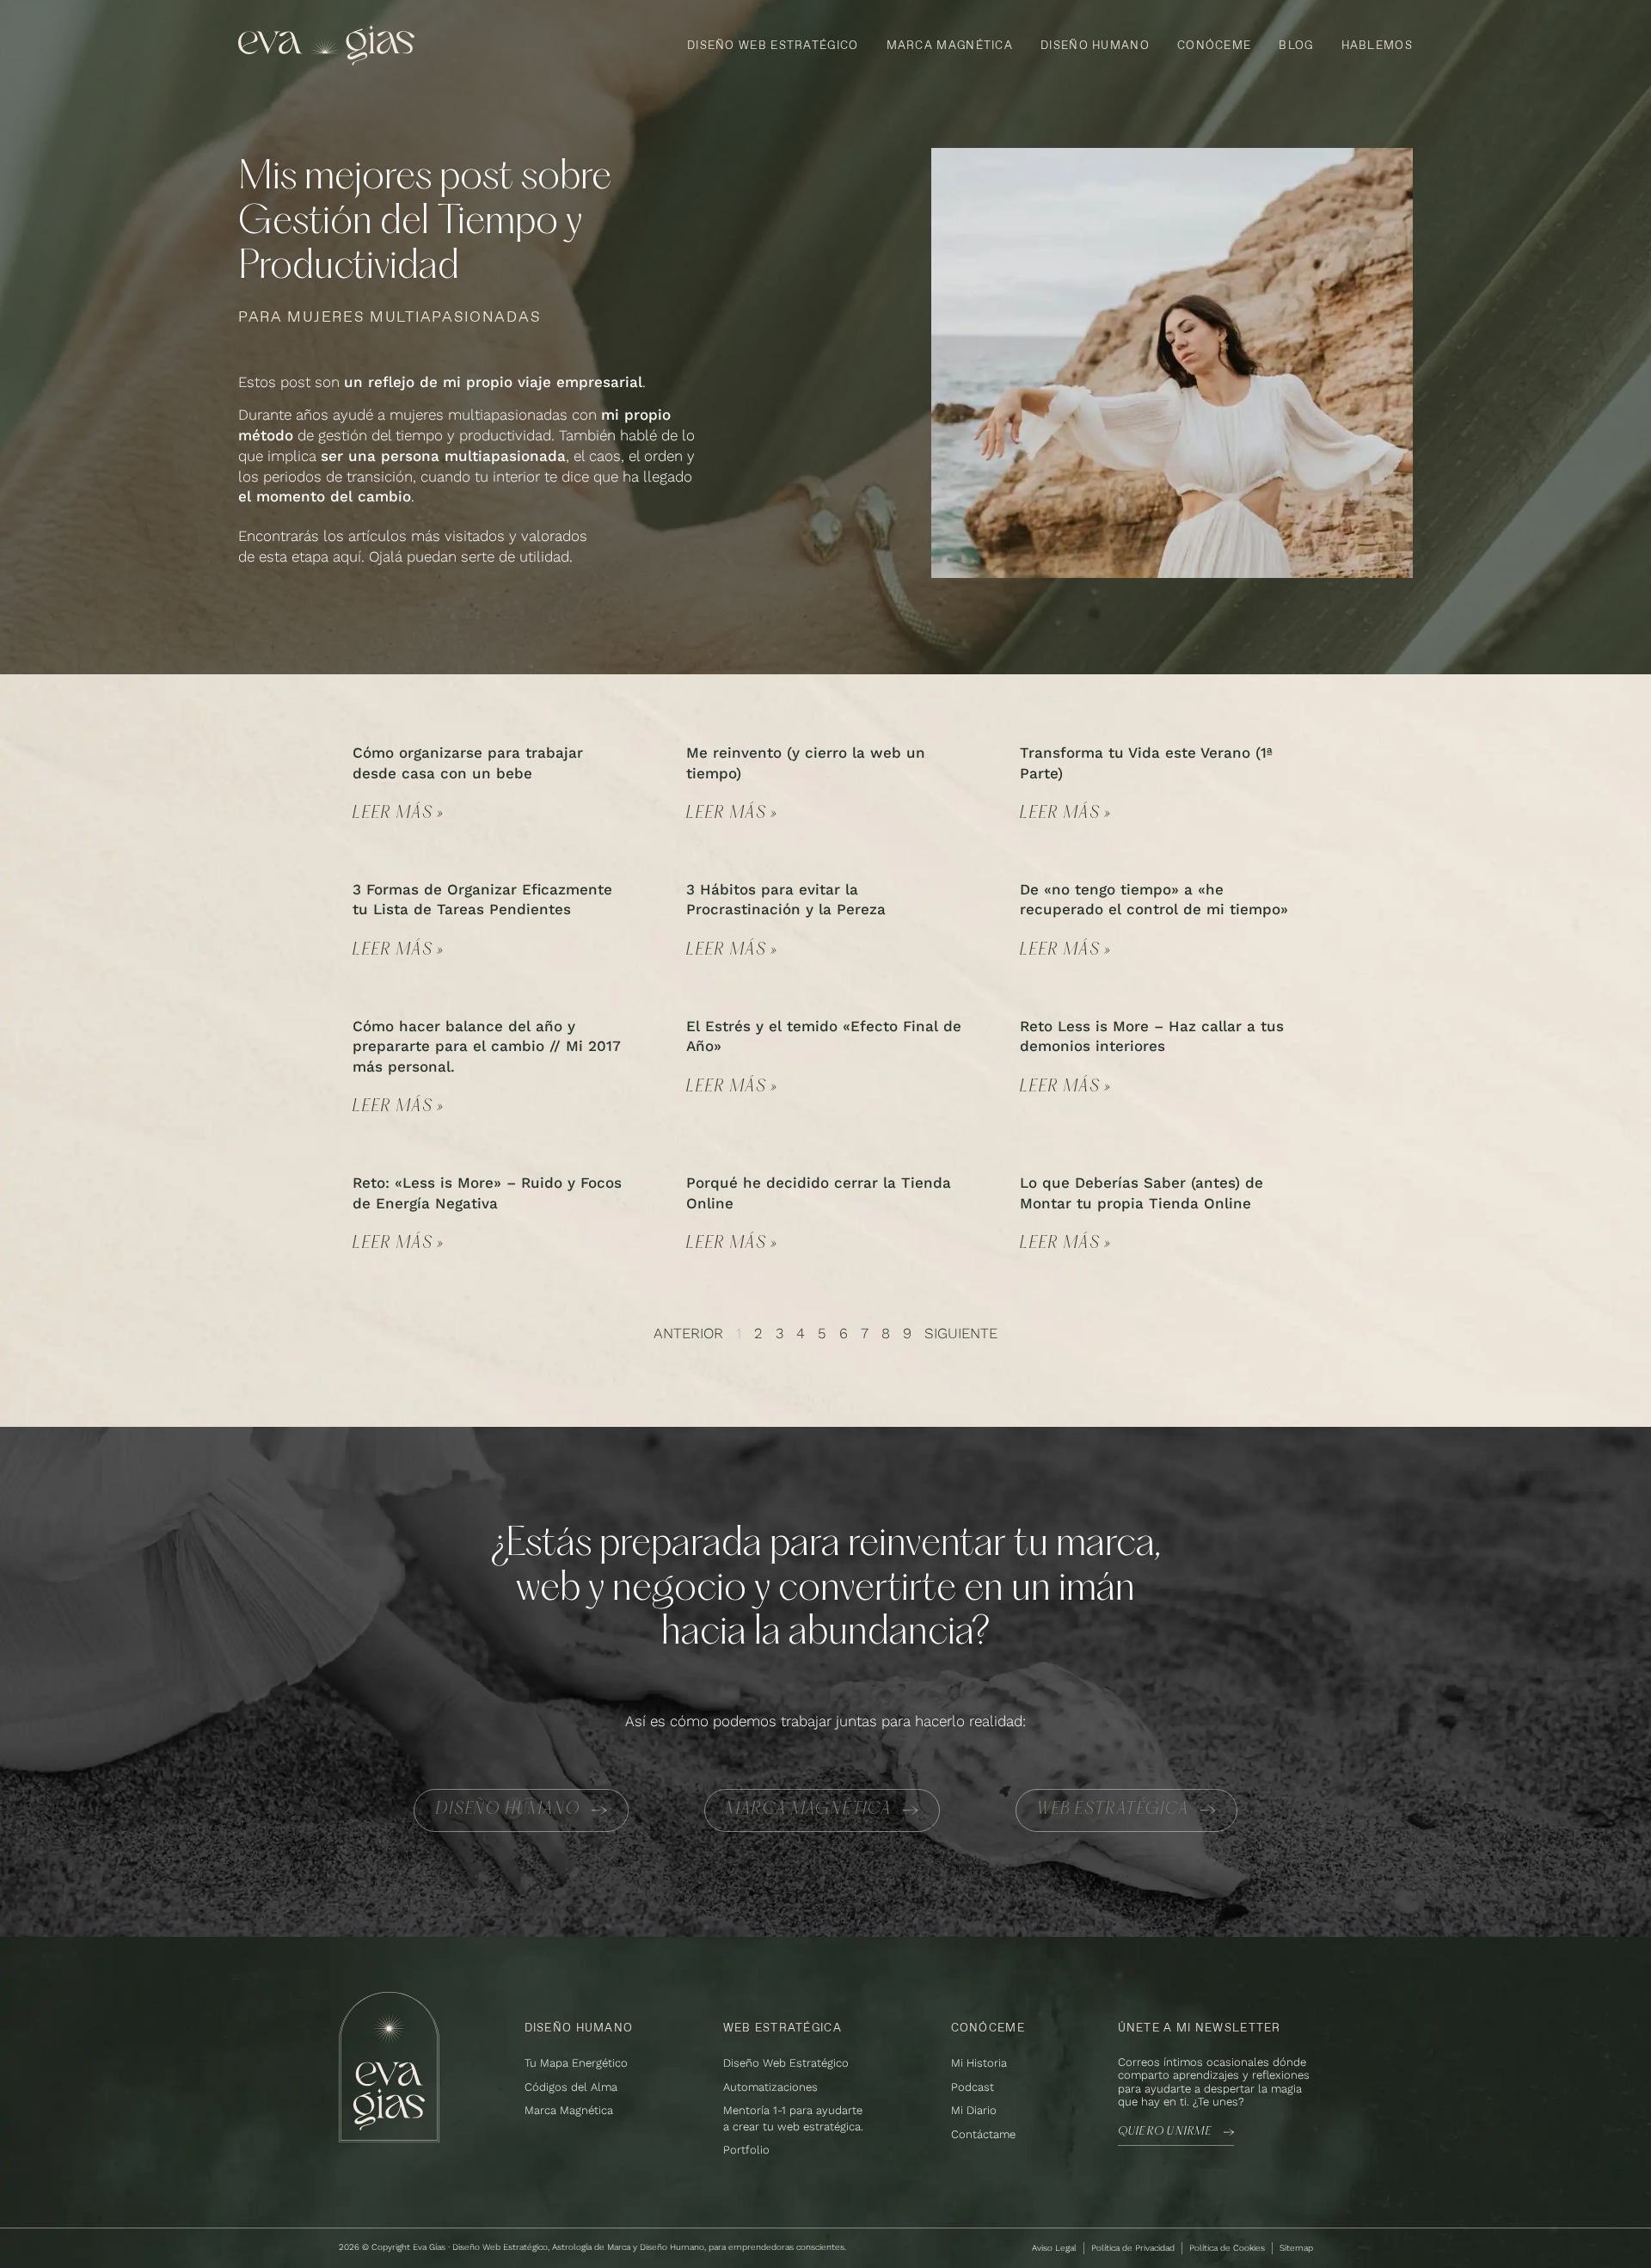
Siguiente (961, 1333)
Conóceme (1214, 45)
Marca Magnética (950, 45)
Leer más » (399, 814)
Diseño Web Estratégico (773, 45)
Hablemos (1377, 45)
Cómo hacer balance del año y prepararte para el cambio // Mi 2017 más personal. (487, 1047)
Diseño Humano (1095, 45)
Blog (1296, 45)
